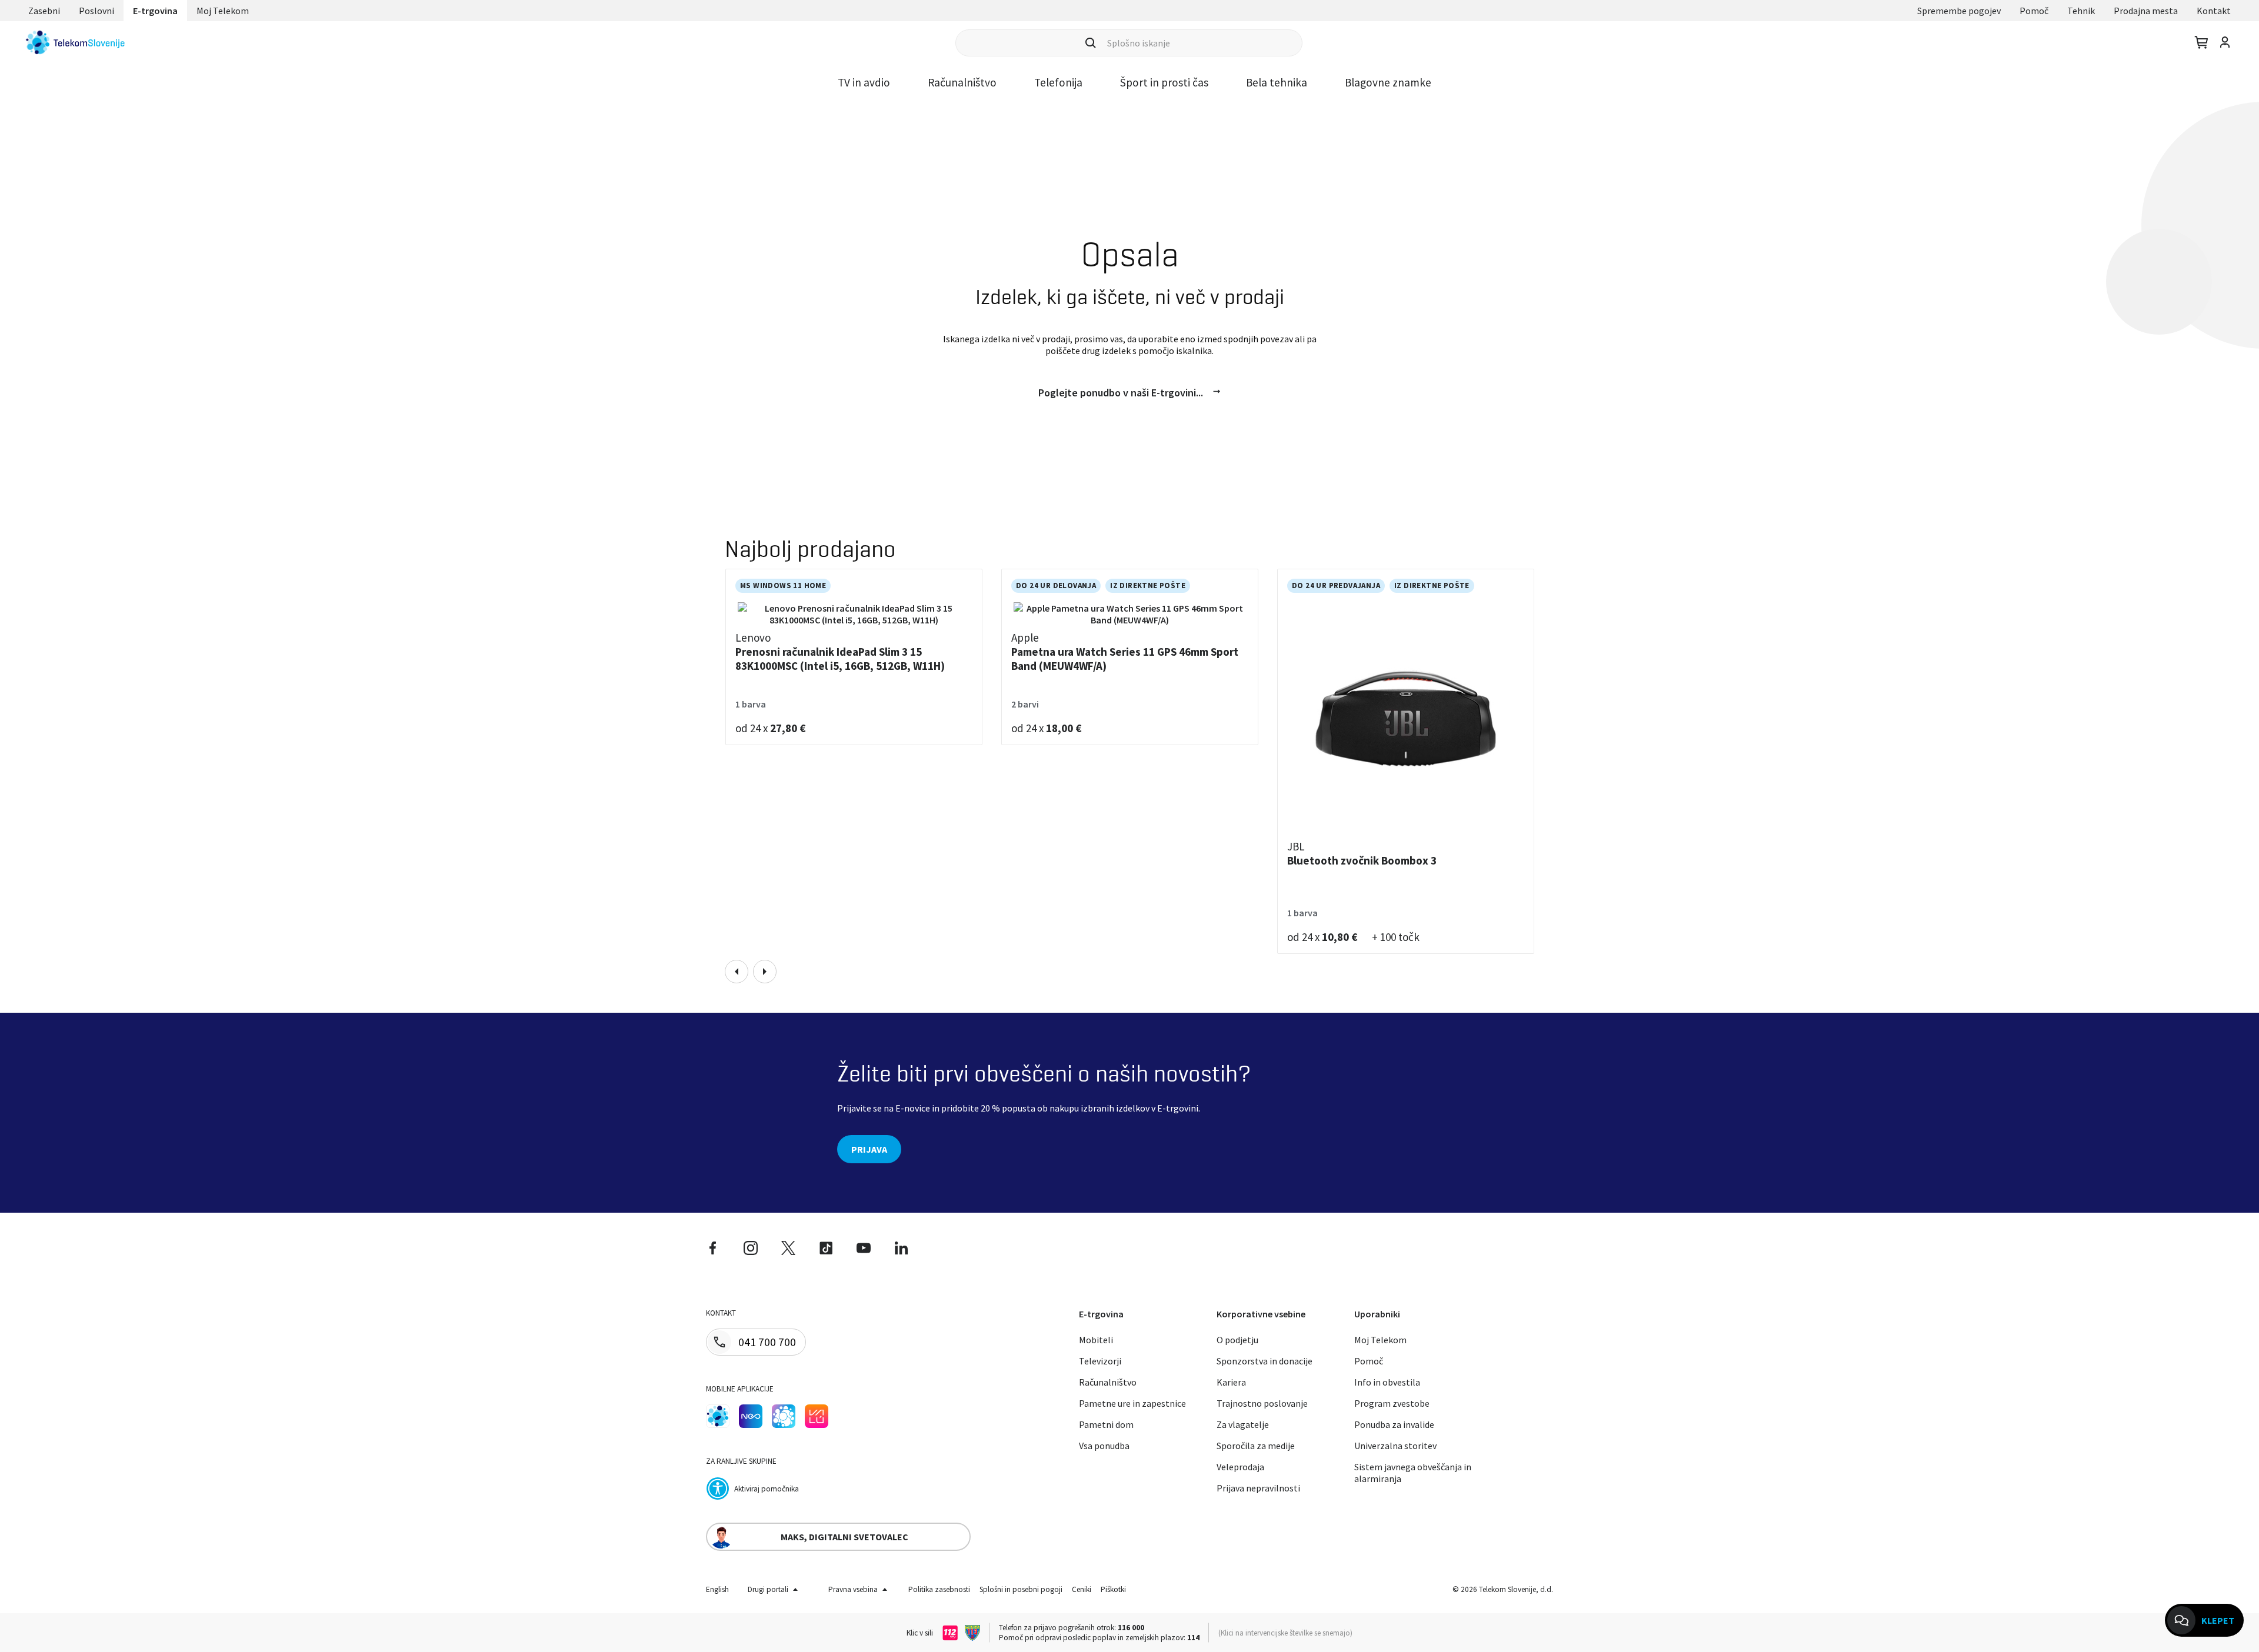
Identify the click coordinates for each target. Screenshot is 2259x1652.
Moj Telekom (223, 11)
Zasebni (44, 11)
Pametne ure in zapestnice (1132, 1403)
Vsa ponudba (1104, 1446)
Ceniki (1082, 1589)
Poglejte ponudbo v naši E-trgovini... (1121, 393)
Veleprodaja (1240, 1467)
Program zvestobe (1392, 1403)
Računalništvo (962, 82)
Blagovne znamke (1388, 82)
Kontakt (2214, 11)
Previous (737, 972)
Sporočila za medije (1256, 1446)
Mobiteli (1096, 1340)
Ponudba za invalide (1394, 1424)
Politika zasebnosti (939, 1589)
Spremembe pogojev (1959, 11)
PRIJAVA (869, 1149)
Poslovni (96, 11)
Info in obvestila (1387, 1382)
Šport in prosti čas (1164, 82)
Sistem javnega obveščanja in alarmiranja (1413, 1473)
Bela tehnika (1277, 82)
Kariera (1231, 1382)
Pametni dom (1106, 1424)
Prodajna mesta (2146, 11)
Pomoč (2034, 11)
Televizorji (1100, 1361)
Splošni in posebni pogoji (1021, 1589)
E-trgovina (155, 11)
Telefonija (1058, 82)
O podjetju (1237, 1340)
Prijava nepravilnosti (1258, 1488)
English (717, 1589)
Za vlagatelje (1243, 1424)
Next (765, 972)
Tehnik (2081, 11)
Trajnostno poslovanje (1262, 1403)
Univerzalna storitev (1395, 1446)
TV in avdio (864, 82)
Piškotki (1113, 1589)
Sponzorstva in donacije (1265, 1361)
